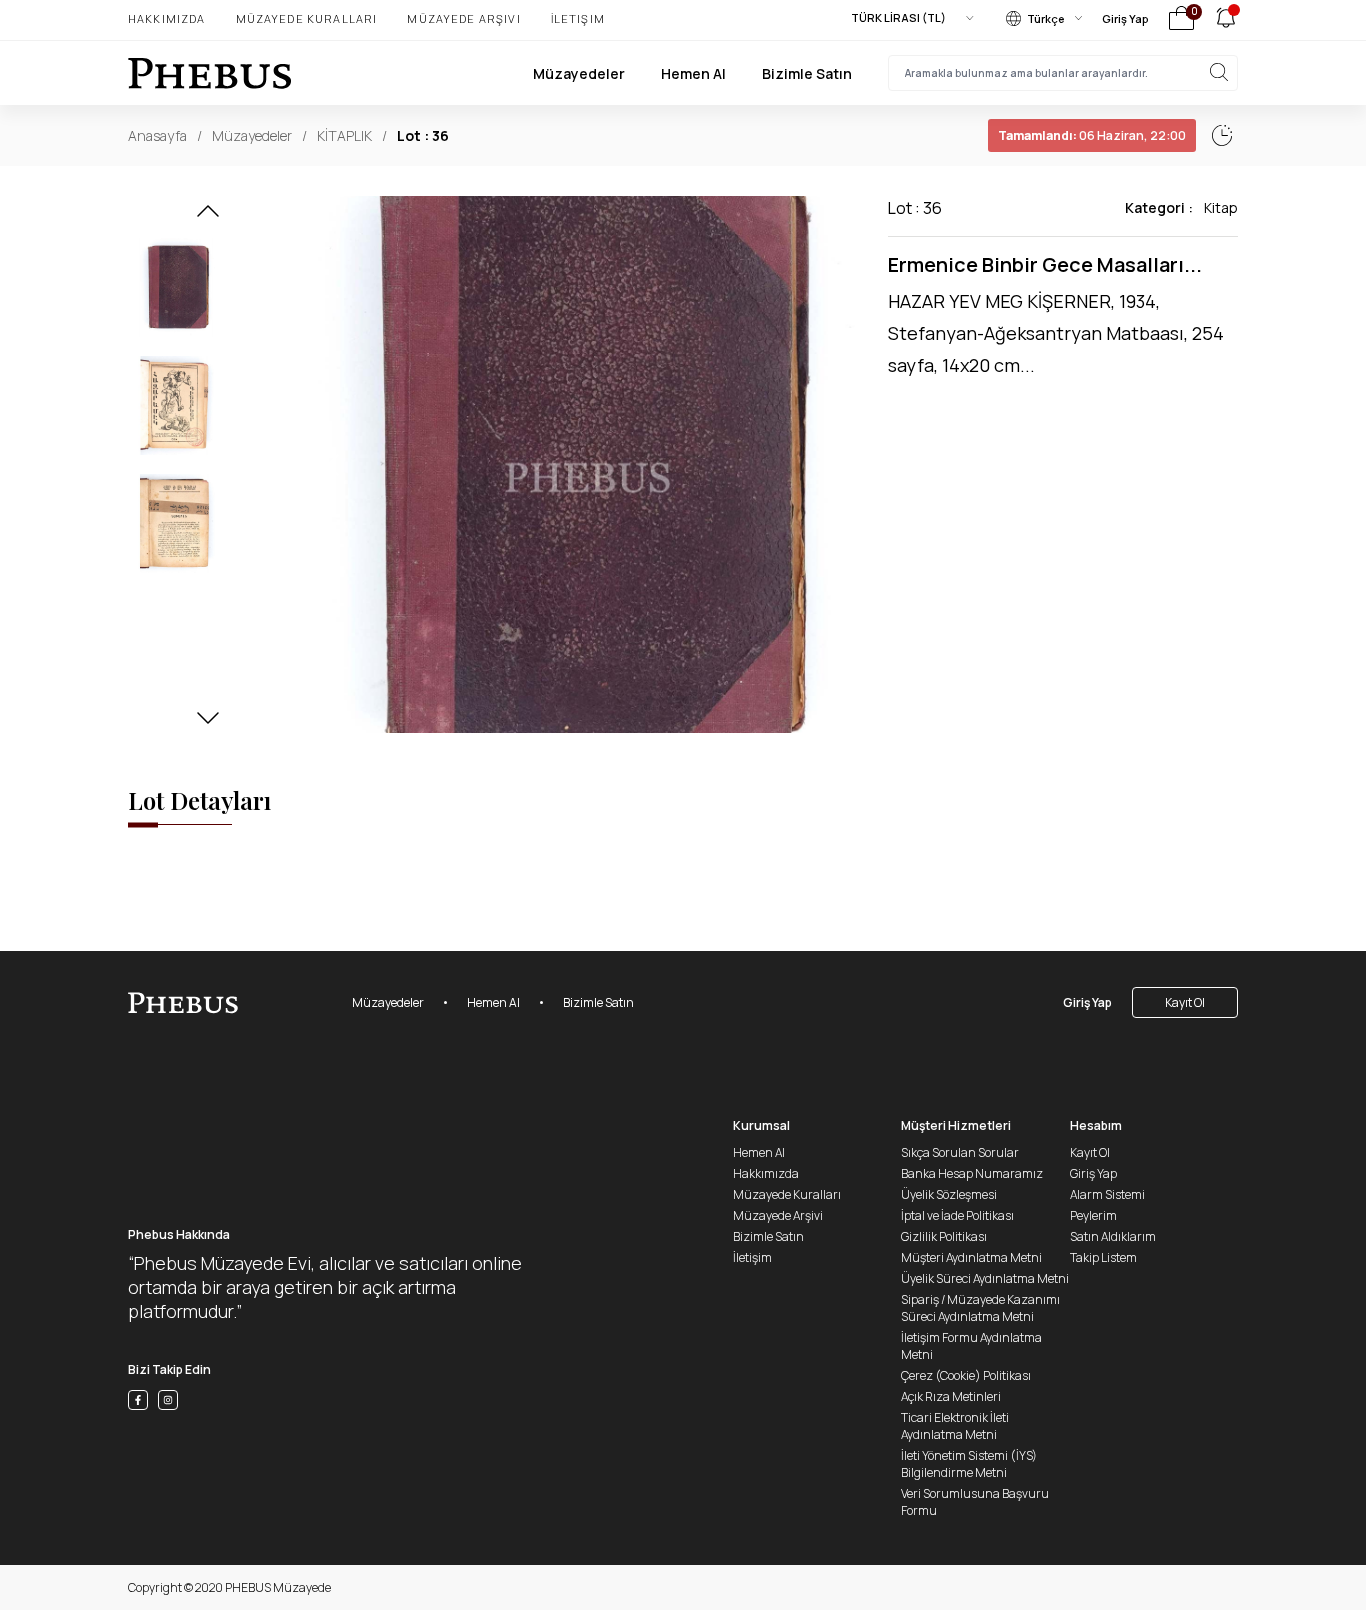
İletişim (578, 18)
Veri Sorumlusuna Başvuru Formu (975, 1502)
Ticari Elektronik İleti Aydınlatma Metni (955, 1426)
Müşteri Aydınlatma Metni (971, 1257)
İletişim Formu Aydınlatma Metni (971, 1346)
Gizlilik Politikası (944, 1236)
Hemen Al (693, 73)
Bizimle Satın (807, 73)
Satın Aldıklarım (1113, 1236)
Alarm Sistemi (1107, 1194)
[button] (208, 217)
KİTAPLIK (344, 135)
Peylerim (1093, 1215)
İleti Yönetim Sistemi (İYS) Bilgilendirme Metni (969, 1464)
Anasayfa (157, 135)
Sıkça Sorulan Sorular (960, 1152)
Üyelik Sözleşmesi (949, 1194)
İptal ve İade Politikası (957, 1215)
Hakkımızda (167, 18)
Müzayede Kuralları (307, 18)
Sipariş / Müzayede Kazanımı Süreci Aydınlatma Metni (980, 1308)
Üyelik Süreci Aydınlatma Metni (985, 1278)
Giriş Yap (1125, 18)
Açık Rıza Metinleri (951, 1396)
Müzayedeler (579, 73)
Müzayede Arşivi (463, 18)
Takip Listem (1103, 1257)
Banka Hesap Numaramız (972, 1173)
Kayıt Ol (1185, 1002)
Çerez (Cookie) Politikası (966, 1375)
